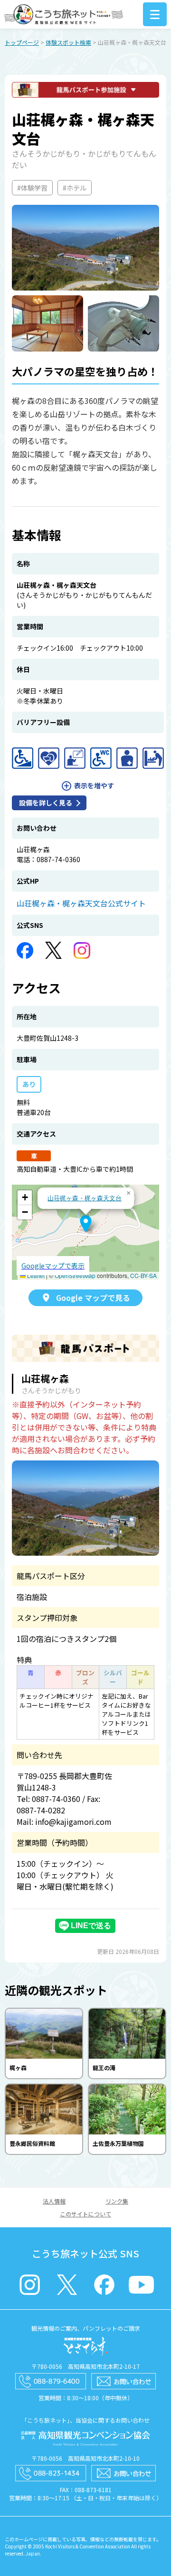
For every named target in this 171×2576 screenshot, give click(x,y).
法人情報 (54, 2201)
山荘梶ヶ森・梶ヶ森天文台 (85, 1198)
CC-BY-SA (143, 1275)
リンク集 (117, 2201)
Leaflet (35, 1275)
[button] (86, 1224)
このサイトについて (85, 2214)
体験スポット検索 (68, 42)
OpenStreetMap (75, 1275)
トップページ (22, 42)
